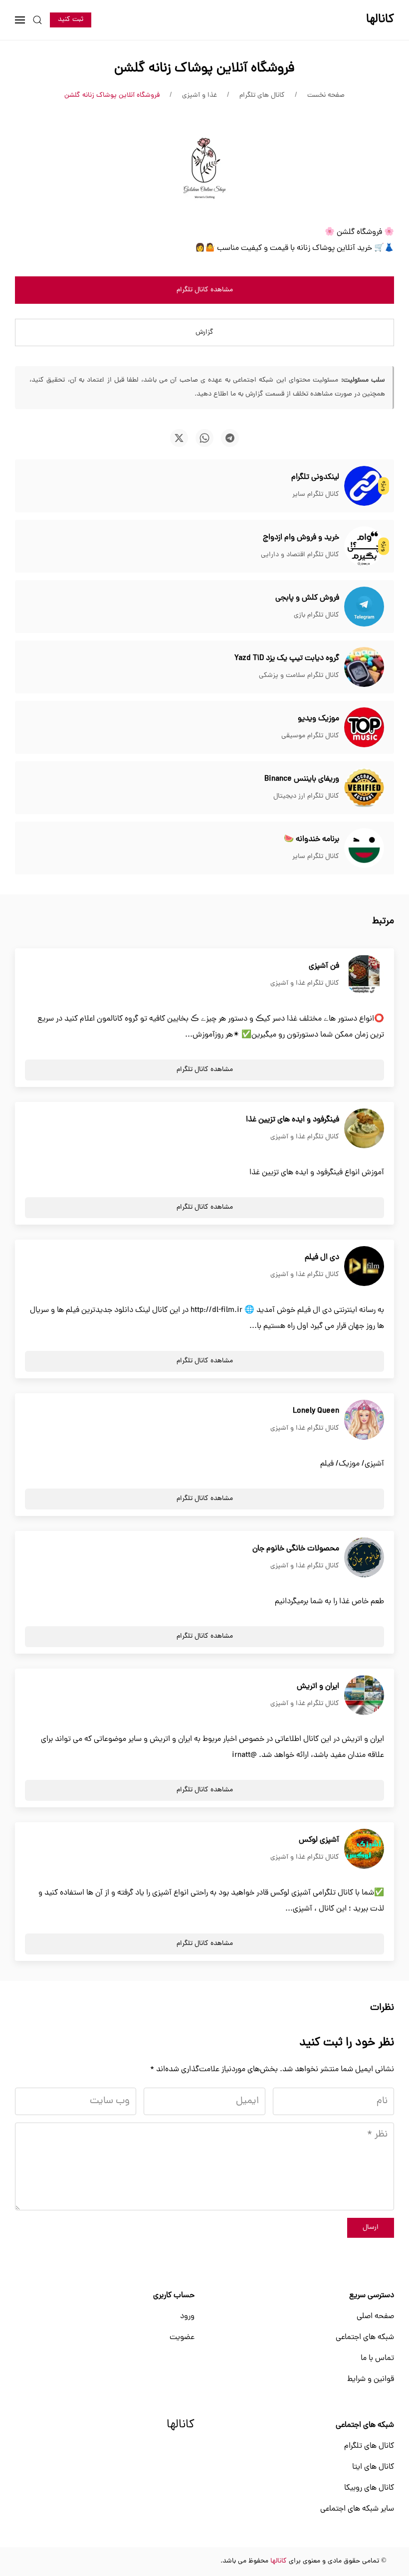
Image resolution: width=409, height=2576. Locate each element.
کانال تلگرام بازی (316, 615)
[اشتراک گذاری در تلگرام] (230, 438)
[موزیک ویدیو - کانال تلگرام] (364, 728)
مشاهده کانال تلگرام (205, 290)
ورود (187, 2317)
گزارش (204, 332)
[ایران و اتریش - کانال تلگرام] (364, 1696)
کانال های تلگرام (369, 2446)
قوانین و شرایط (371, 2379)
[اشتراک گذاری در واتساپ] (204, 438)
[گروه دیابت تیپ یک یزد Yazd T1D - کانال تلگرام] (364, 667)
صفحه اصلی (375, 2317)
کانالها (181, 2425)
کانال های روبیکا (369, 2488)
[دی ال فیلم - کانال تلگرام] (364, 1267)
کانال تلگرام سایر (316, 495)
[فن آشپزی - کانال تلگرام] (364, 975)
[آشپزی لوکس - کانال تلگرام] (364, 1849)
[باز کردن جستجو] (37, 20)
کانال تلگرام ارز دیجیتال (306, 796)
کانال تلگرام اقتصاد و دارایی (300, 555)
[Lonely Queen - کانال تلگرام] (364, 1420)
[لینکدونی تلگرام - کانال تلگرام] (364, 486)
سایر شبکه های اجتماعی (357, 2509)
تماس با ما (377, 2359)
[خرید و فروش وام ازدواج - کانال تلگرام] (364, 547)
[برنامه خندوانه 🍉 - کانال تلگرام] (364, 849)
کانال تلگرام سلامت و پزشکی (299, 676)
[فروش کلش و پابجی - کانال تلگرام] (364, 607)
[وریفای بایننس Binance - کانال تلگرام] (364, 788)
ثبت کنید (71, 20)
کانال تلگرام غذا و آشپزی (305, 983)
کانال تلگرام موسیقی (310, 736)
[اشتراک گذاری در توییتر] (179, 438)
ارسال (371, 2228)
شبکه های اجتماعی (365, 2338)
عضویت (182, 2338)
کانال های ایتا (373, 2467)
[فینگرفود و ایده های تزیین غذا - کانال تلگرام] (364, 1129)
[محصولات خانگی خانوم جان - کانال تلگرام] (364, 1558)
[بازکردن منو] (20, 20)
